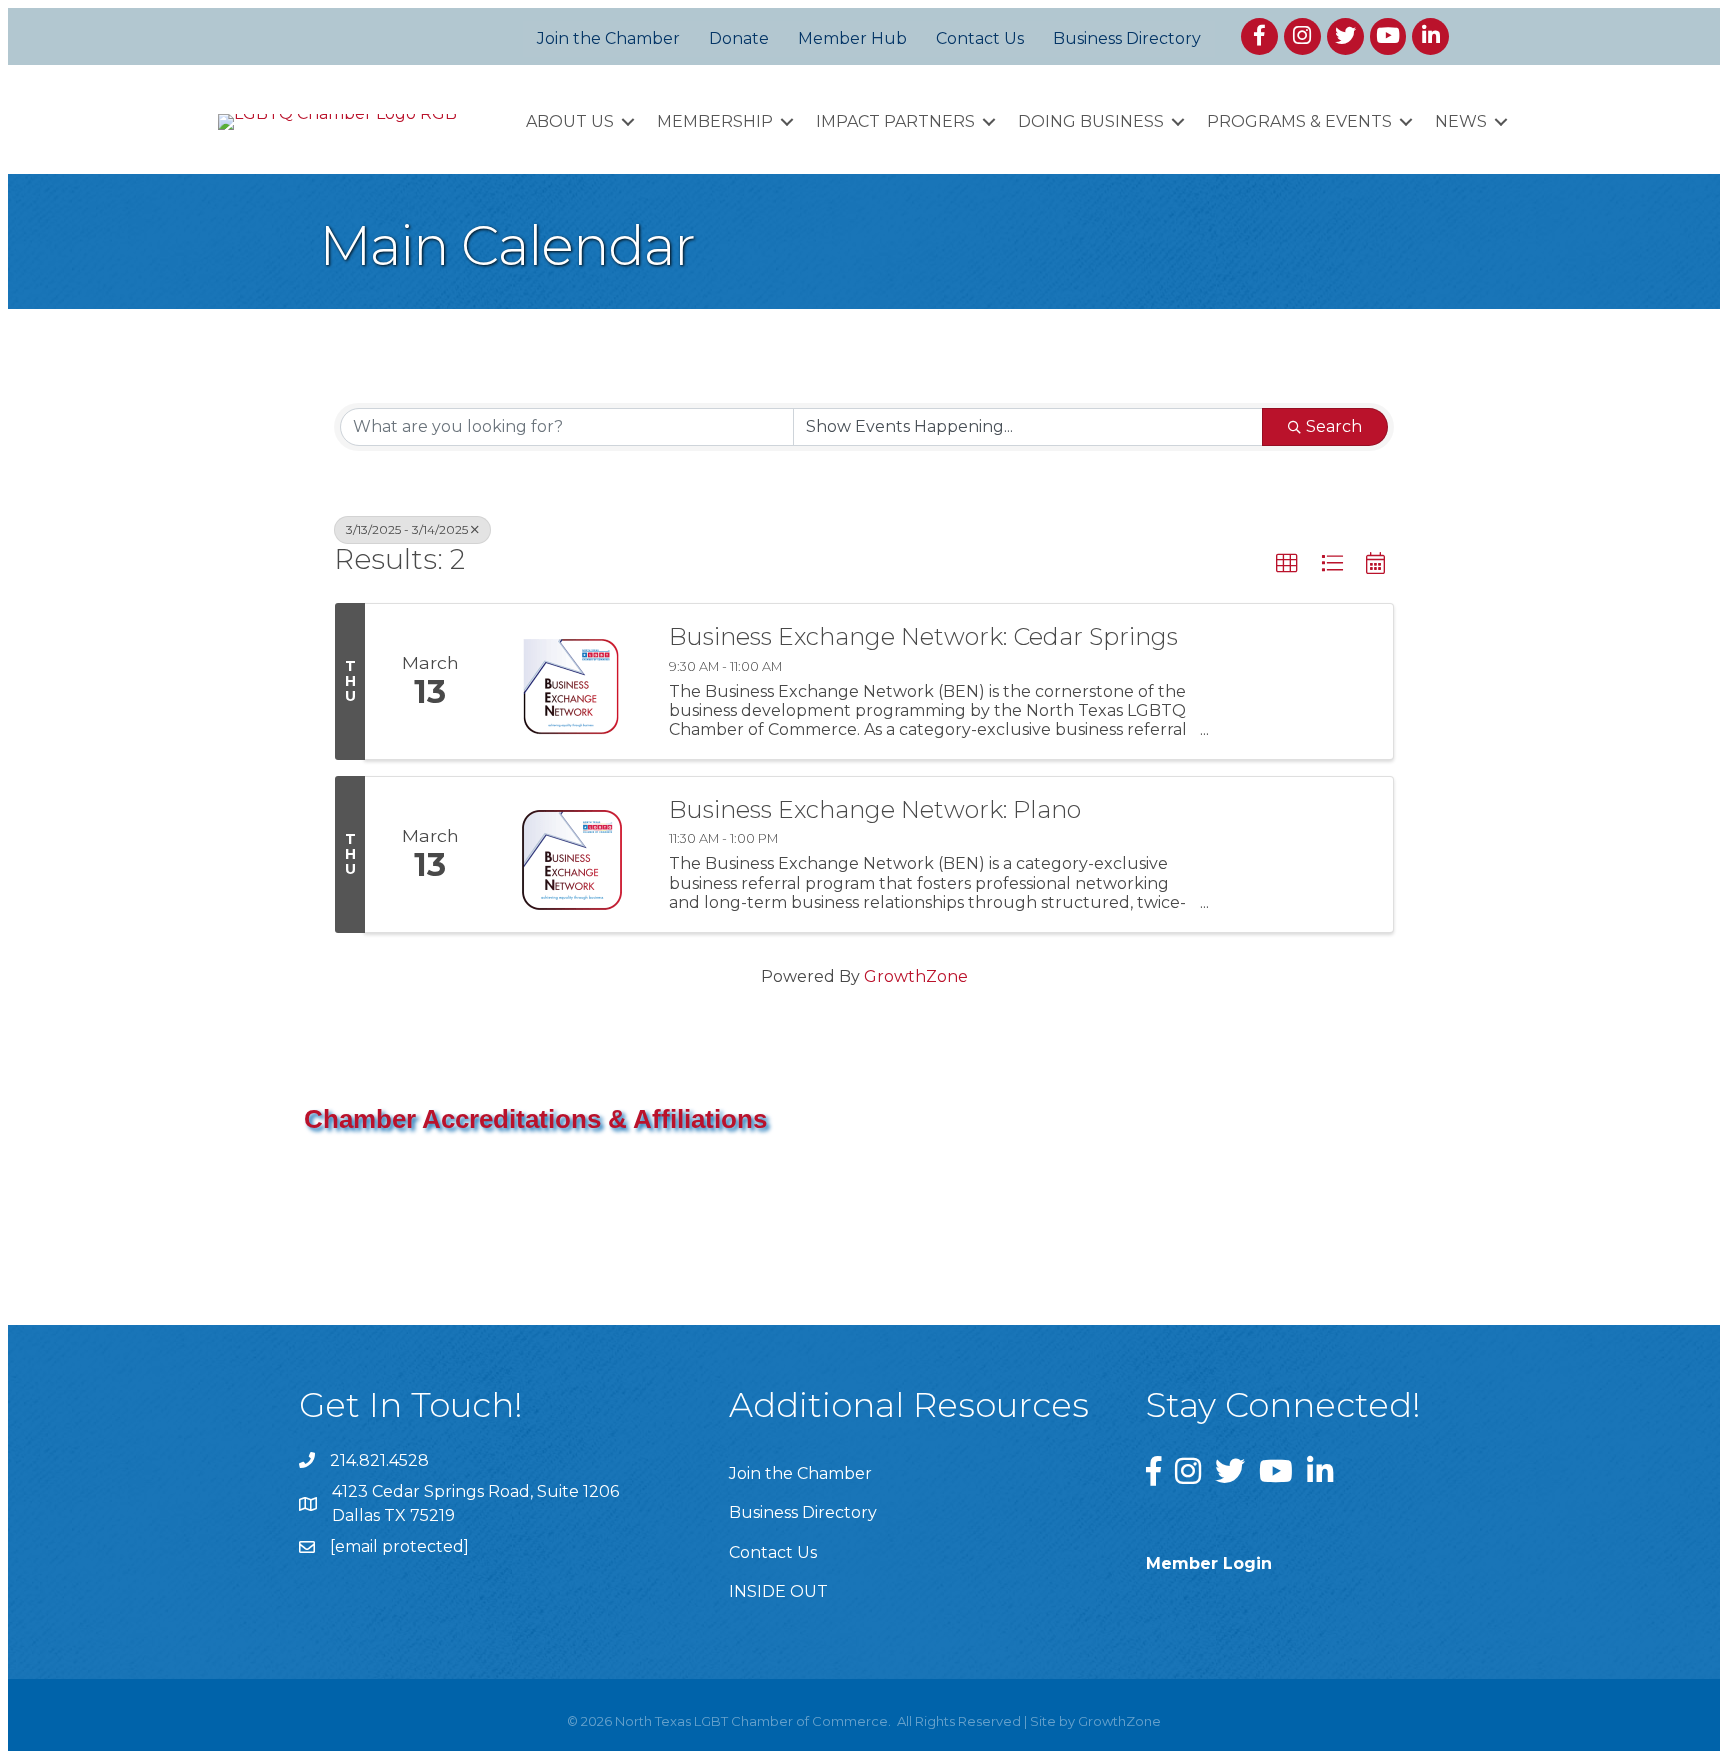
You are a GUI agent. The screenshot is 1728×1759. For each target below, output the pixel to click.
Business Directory (1127, 38)
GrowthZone (916, 976)
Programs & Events (1299, 121)
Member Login (1209, 1563)
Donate (739, 38)
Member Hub (852, 38)
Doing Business (1091, 121)
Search (1334, 426)
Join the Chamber (608, 38)
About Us (570, 121)
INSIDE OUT (778, 1591)
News (1461, 121)
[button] (1287, 564)
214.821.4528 (379, 1460)
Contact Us (980, 38)
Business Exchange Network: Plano (875, 810)
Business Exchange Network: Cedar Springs (923, 637)
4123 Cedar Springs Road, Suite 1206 (475, 1491)
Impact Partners (895, 121)
